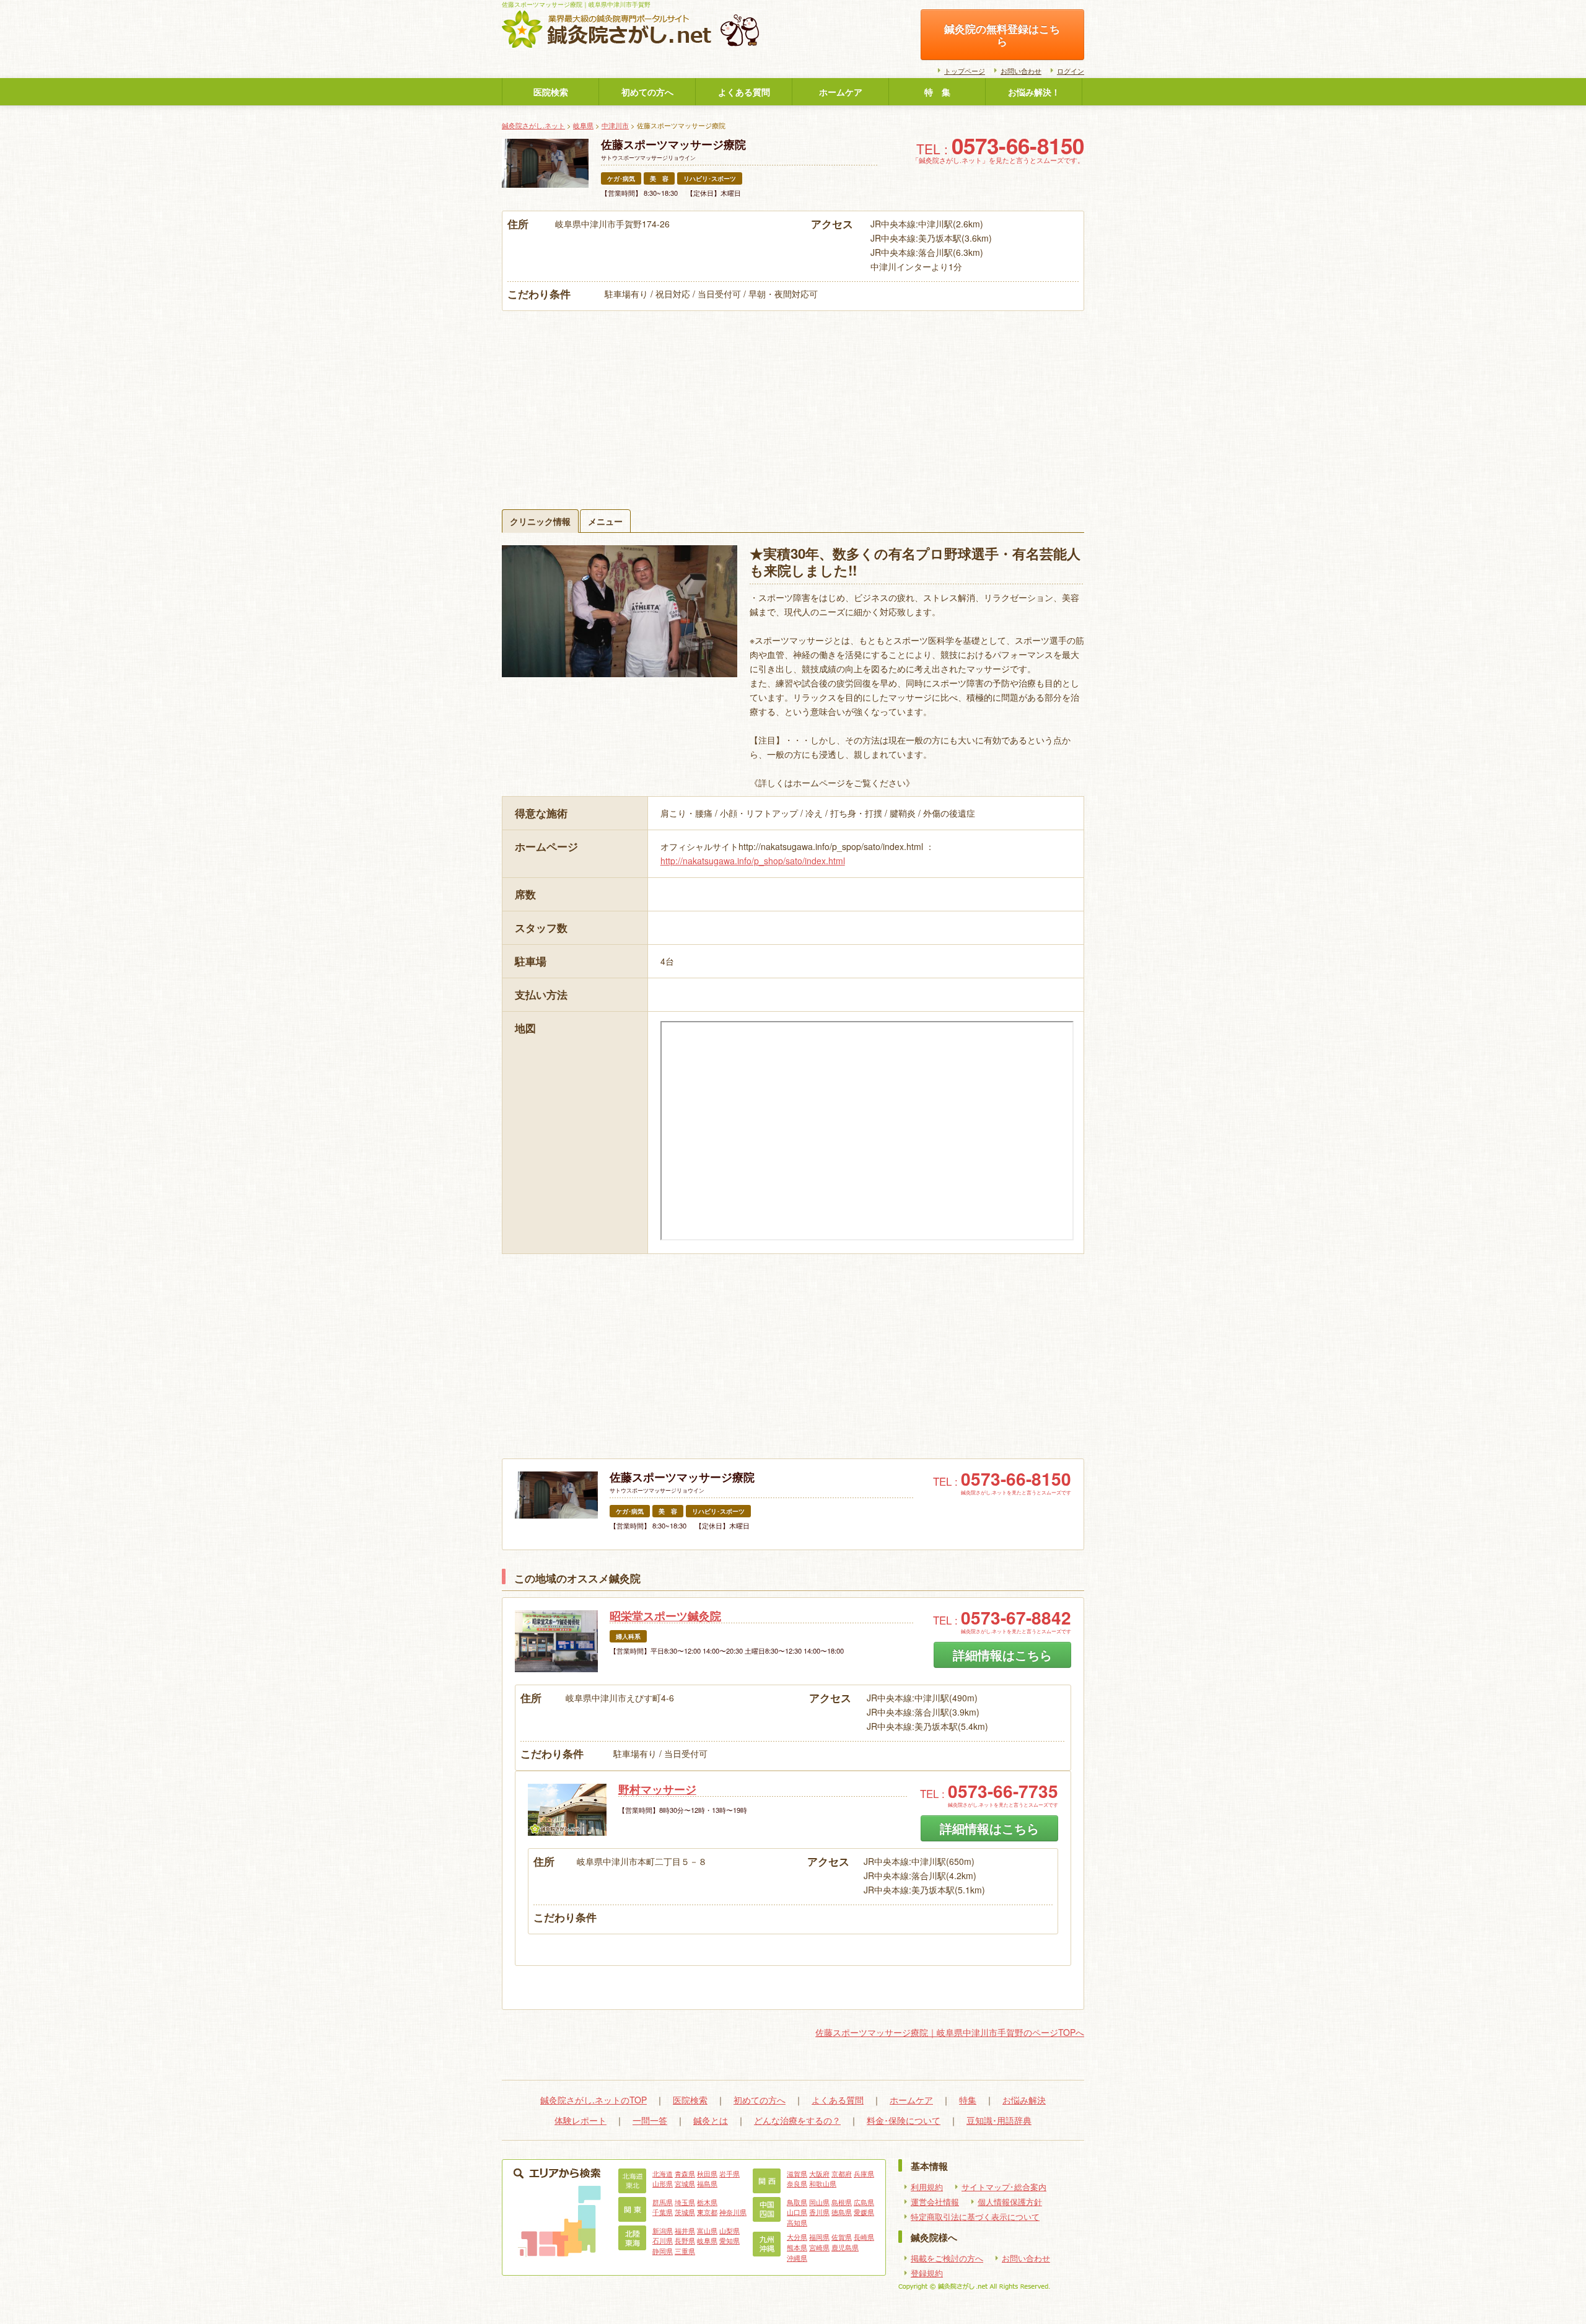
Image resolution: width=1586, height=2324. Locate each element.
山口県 (797, 2212)
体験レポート (581, 2120)
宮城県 (685, 2183)
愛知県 (729, 2240)
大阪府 (819, 2173)
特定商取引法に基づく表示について (975, 2217)
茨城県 (685, 2212)
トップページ (965, 71)
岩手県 (729, 2173)
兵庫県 (864, 2173)
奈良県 (797, 2183)
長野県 (685, 2240)
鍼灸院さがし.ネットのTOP (594, 2100)
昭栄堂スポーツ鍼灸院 (665, 1616)
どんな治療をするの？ (797, 2120)
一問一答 (650, 2120)
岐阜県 (583, 125)
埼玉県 (685, 2202)
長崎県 (864, 2237)
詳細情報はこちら (1002, 1655)
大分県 (797, 2237)
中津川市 (615, 125)
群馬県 (663, 2202)
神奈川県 (733, 2212)
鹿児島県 (845, 2247)
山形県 (663, 2183)
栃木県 (707, 2202)
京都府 (842, 2173)
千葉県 (663, 2212)
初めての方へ (647, 92)
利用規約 (927, 2187)
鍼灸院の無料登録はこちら (1002, 35)
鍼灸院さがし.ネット (533, 125)
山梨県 (729, 2230)
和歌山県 (823, 2183)
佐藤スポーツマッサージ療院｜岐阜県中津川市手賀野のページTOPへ (950, 2032)
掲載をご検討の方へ (947, 2258)
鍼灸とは (711, 2120)
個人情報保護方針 (1010, 2202)
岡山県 (819, 2202)
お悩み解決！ (1034, 92)
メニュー (605, 521)
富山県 (707, 2230)
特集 (968, 2100)
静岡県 (663, 2251)
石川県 (663, 2240)
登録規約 (927, 2273)
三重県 (685, 2251)
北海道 (663, 2173)
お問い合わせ (1021, 71)
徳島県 (842, 2212)
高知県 (797, 2222)
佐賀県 (842, 2237)
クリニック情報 (540, 521)
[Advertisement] (793, 404)
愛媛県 (864, 2212)
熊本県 (797, 2247)
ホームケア (841, 92)
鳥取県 (797, 2202)
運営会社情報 (935, 2202)
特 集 (937, 92)
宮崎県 (819, 2247)
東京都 (707, 2212)
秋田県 (707, 2173)
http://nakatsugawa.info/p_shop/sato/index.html (753, 861)
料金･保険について (904, 2120)
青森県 (685, 2173)
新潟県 (663, 2230)
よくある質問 (744, 92)
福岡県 (819, 2237)
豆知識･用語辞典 (999, 2120)
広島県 (864, 2202)
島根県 (842, 2202)
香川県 (819, 2212)
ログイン (1071, 71)
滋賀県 (797, 2173)
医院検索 (551, 92)
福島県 (707, 2183)
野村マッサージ (657, 1789)
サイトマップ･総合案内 (1004, 2187)
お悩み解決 (1024, 2100)
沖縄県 (797, 2258)
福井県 (685, 2230)
